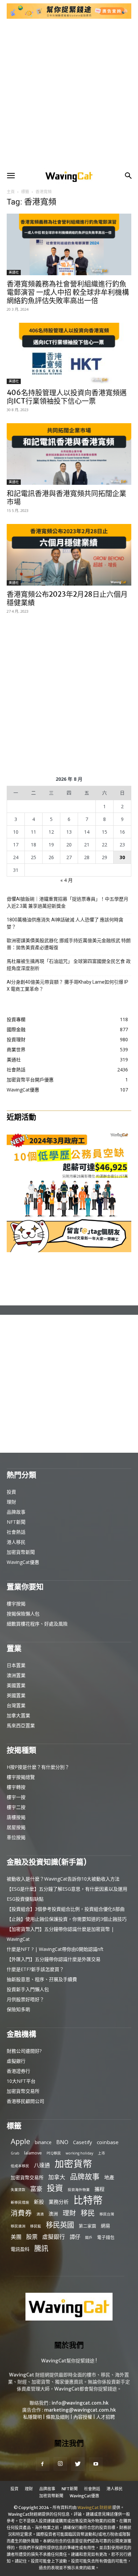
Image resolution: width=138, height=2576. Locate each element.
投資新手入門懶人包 (28, 1989)
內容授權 (83, 2417)
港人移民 (16, 1542)
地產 (109, 2177)
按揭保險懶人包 (23, 1614)
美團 (16, 2237)
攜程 (99, 2189)
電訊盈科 (20, 2249)
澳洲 (53, 2214)
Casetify (83, 2142)
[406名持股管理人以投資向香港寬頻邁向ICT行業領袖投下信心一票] (69, 354)
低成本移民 (20, 2166)
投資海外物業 (79, 2190)
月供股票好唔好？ (25, 1999)
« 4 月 (66, 880)
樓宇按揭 (16, 1604)
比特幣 (88, 2200)
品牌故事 (16, 1512)
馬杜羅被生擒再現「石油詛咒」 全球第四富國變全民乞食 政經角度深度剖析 (69, 965)
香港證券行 (18, 2071)
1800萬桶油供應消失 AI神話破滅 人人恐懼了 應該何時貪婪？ (65, 923)
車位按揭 (16, 1837)
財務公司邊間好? (24, 2051)
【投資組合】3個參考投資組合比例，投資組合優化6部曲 (66, 1909)
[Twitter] (78, 2464)
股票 (32, 2237)
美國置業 (16, 1685)
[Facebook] (43, 2464)
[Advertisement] (69, 94)
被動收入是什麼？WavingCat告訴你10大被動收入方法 (63, 1879)
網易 (106, 2226)
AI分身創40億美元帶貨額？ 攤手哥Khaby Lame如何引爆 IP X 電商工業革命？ (67, 986)
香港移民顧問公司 (25, 2101)
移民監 (36, 2226)
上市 (101, 2153)
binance (43, 2142)
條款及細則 (58, 2417)
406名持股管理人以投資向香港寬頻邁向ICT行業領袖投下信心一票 (67, 397)
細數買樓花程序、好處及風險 (37, 1624)
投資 (11, 1492)
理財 (11, 1502)
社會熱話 (16, 1532)
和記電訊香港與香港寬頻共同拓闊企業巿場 (66, 498)
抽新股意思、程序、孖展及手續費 (42, 1979)
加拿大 (57, 2177)
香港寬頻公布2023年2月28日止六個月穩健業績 (67, 598)
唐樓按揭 (16, 1817)
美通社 (14, 272)
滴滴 (40, 2214)
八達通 (42, 2165)
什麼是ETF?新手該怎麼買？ (35, 1969)
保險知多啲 (18, 2009)
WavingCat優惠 (23, 1562)
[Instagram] (60, 2464)
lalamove (33, 2153)
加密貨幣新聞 (21, 1552)
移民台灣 (107, 2214)
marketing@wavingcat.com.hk (80, 2410)
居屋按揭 (16, 1827)
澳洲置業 (16, 1675)
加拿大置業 (18, 1715)
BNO (62, 2142)
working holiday (79, 2153)
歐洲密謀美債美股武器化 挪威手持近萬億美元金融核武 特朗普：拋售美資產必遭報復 (69, 944)
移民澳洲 (18, 2226)
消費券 (21, 2213)
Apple (20, 2141)
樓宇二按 (16, 1807)
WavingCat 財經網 (94, 2508)
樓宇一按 (16, 1797)
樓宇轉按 (16, 1787)
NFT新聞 (16, 1522)
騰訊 (41, 2248)
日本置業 (16, 1665)
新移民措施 (20, 2202)
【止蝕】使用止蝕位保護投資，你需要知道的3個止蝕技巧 (67, 1919)
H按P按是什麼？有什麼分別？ (38, 1767)
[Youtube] (96, 2464)
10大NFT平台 (21, 2081)
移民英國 (60, 2225)
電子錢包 (106, 2237)
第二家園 (87, 2226)
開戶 (89, 2238)
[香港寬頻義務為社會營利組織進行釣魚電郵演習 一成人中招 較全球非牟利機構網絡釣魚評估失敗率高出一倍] (69, 244)
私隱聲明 (32, 2417)
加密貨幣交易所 (23, 2091)
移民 (88, 2213)
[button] (11, 176)
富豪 (36, 2188)
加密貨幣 (73, 2164)
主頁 (11, 192)
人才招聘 (106, 2417)
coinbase (108, 2142)
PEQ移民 (54, 2153)
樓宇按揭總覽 (21, 1777)
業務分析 (59, 2202)
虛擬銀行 (16, 2061)
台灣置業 (16, 1705)
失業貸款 (18, 2190)
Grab (15, 2153)
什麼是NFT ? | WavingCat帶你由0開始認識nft (55, 1949)
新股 (39, 2202)
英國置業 (16, 1695)
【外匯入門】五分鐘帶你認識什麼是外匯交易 (54, 1959)
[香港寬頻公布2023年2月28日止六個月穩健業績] (69, 555)
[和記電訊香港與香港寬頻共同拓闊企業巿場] (69, 454)
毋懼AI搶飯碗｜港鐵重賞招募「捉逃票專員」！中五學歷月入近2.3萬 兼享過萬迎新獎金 (67, 902)
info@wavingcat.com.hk (80, 2403)
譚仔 (75, 2237)
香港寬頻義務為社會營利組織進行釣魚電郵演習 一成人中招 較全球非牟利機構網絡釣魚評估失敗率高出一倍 (68, 292)
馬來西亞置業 (21, 1725)
